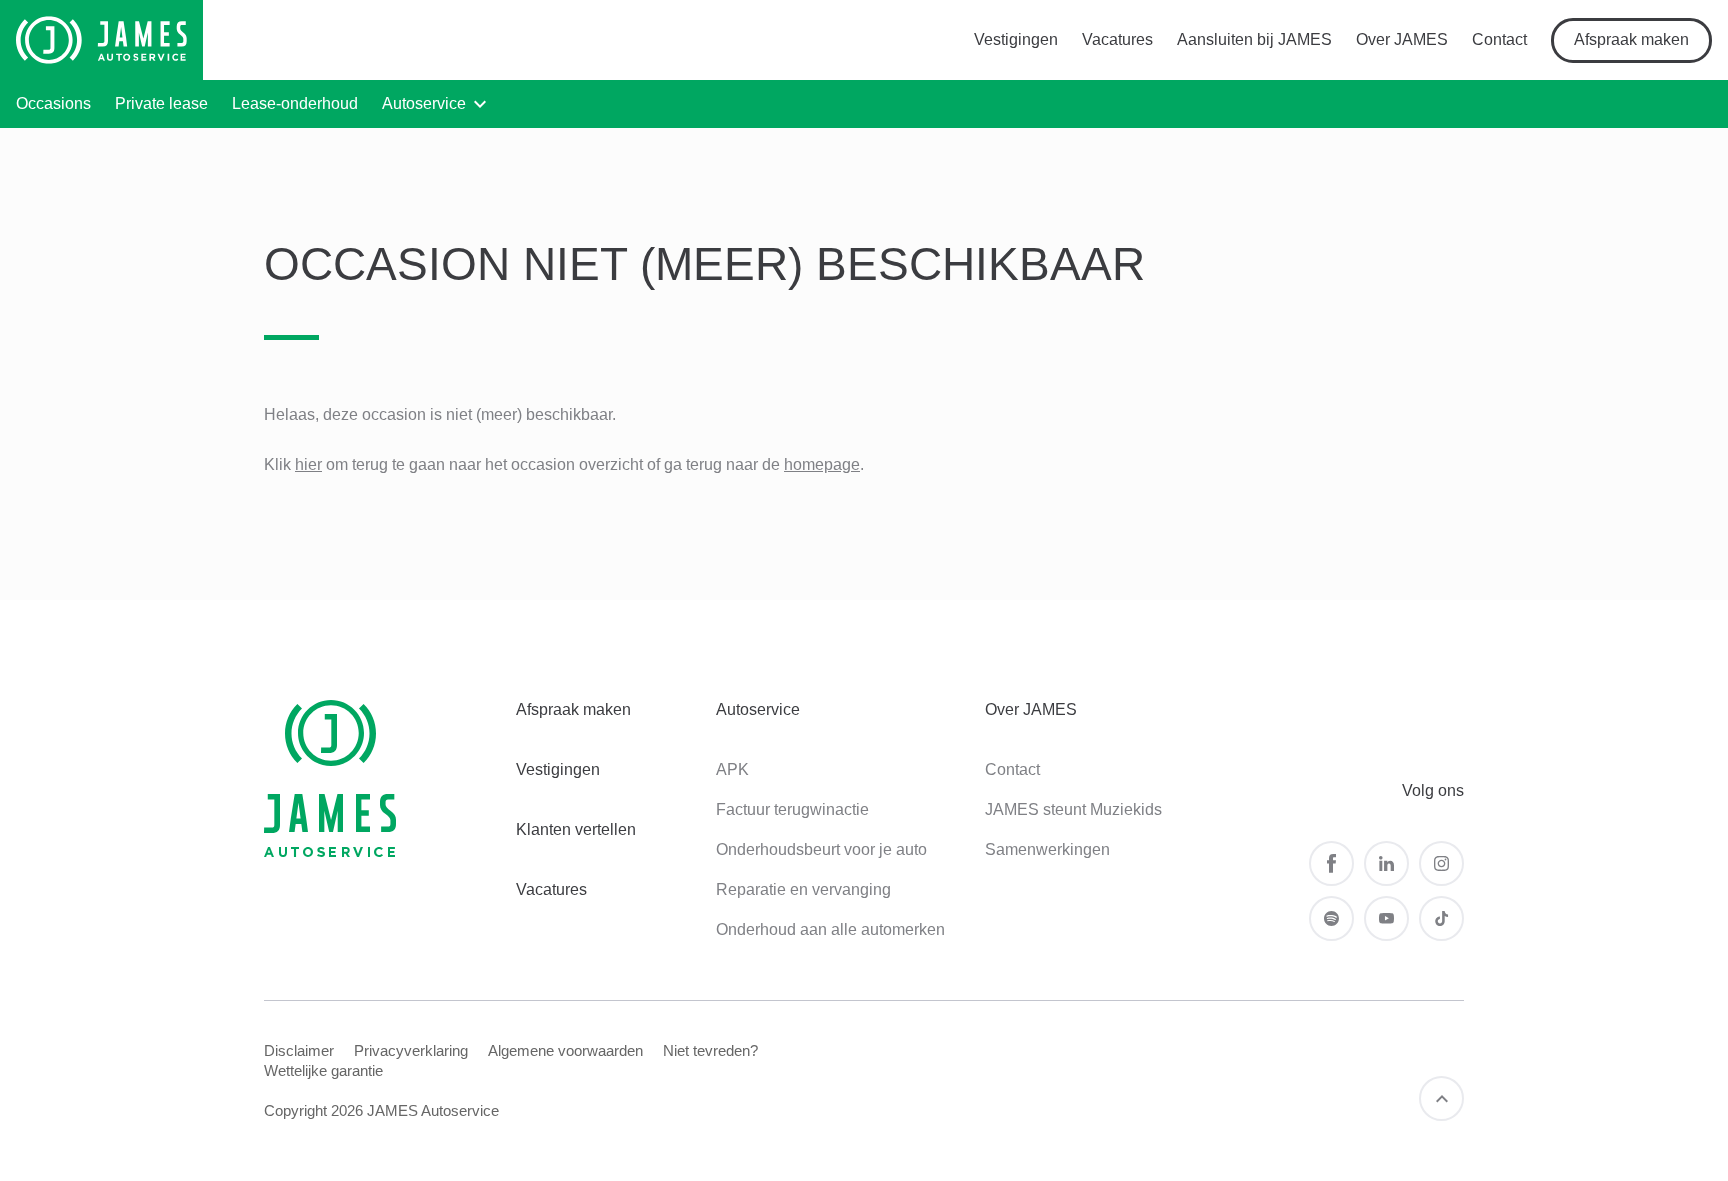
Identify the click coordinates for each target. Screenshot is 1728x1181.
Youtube (1386, 918)
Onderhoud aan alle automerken (830, 929)
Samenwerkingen (1047, 849)
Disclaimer (299, 1050)
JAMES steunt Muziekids (1073, 809)
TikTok (1441, 918)
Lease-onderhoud (295, 103)
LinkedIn (1386, 863)
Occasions (53, 103)
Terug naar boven (1441, 1098)
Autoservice (424, 103)
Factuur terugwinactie (792, 809)
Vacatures (1117, 39)
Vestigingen (1016, 39)
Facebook (1331, 863)
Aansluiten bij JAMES (1254, 39)
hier (308, 464)
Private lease (161, 103)
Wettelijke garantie (323, 1070)
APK (732, 769)
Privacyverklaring (411, 1050)
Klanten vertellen (576, 829)
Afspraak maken (1631, 39)
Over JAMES (1402, 39)
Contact (1499, 39)
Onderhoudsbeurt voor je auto (821, 849)
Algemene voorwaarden (565, 1050)
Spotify (1331, 918)
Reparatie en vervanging (803, 889)
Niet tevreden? (710, 1050)
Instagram (1441, 863)
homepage (822, 464)
